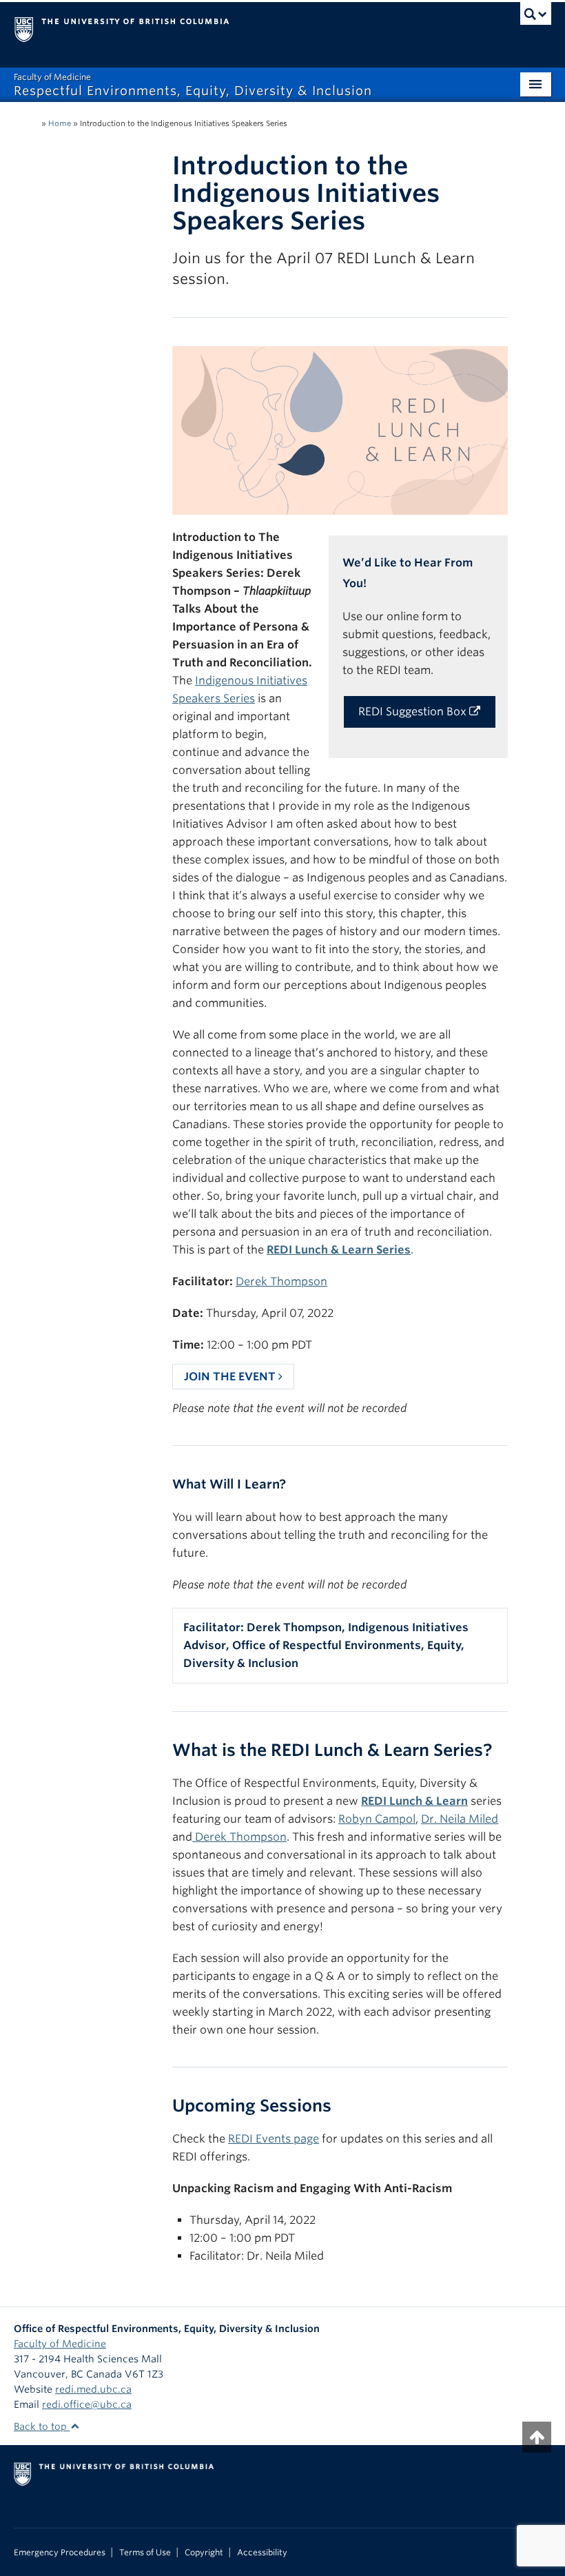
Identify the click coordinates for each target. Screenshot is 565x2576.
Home (60, 123)
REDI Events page (274, 2139)
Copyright (204, 2553)
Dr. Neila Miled (460, 1819)
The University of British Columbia (242, 28)
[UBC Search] (536, 17)
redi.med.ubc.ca (93, 2389)
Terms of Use (145, 2553)
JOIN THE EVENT (231, 1377)
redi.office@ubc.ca (87, 2404)
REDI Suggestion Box (414, 712)
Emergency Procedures (60, 2553)
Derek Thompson (281, 1281)
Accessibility (262, 2553)
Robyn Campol (377, 1819)
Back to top (42, 2426)
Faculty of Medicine (60, 2344)
